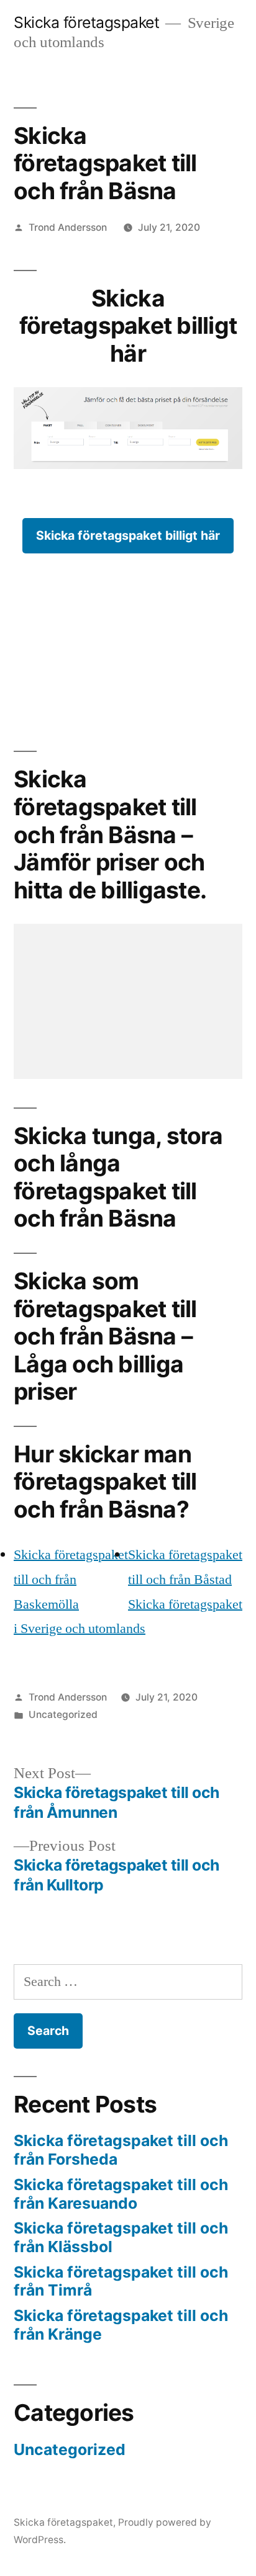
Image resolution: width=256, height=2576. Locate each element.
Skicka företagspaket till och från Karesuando (121, 2194)
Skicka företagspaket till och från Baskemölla (71, 1579)
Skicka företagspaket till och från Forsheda (121, 2150)
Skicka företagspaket (86, 22)
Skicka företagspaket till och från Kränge (121, 2325)
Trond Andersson (68, 227)
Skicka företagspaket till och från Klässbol (121, 2237)
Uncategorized (63, 1715)
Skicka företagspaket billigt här (128, 535)
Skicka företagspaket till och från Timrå (121, 2281)
